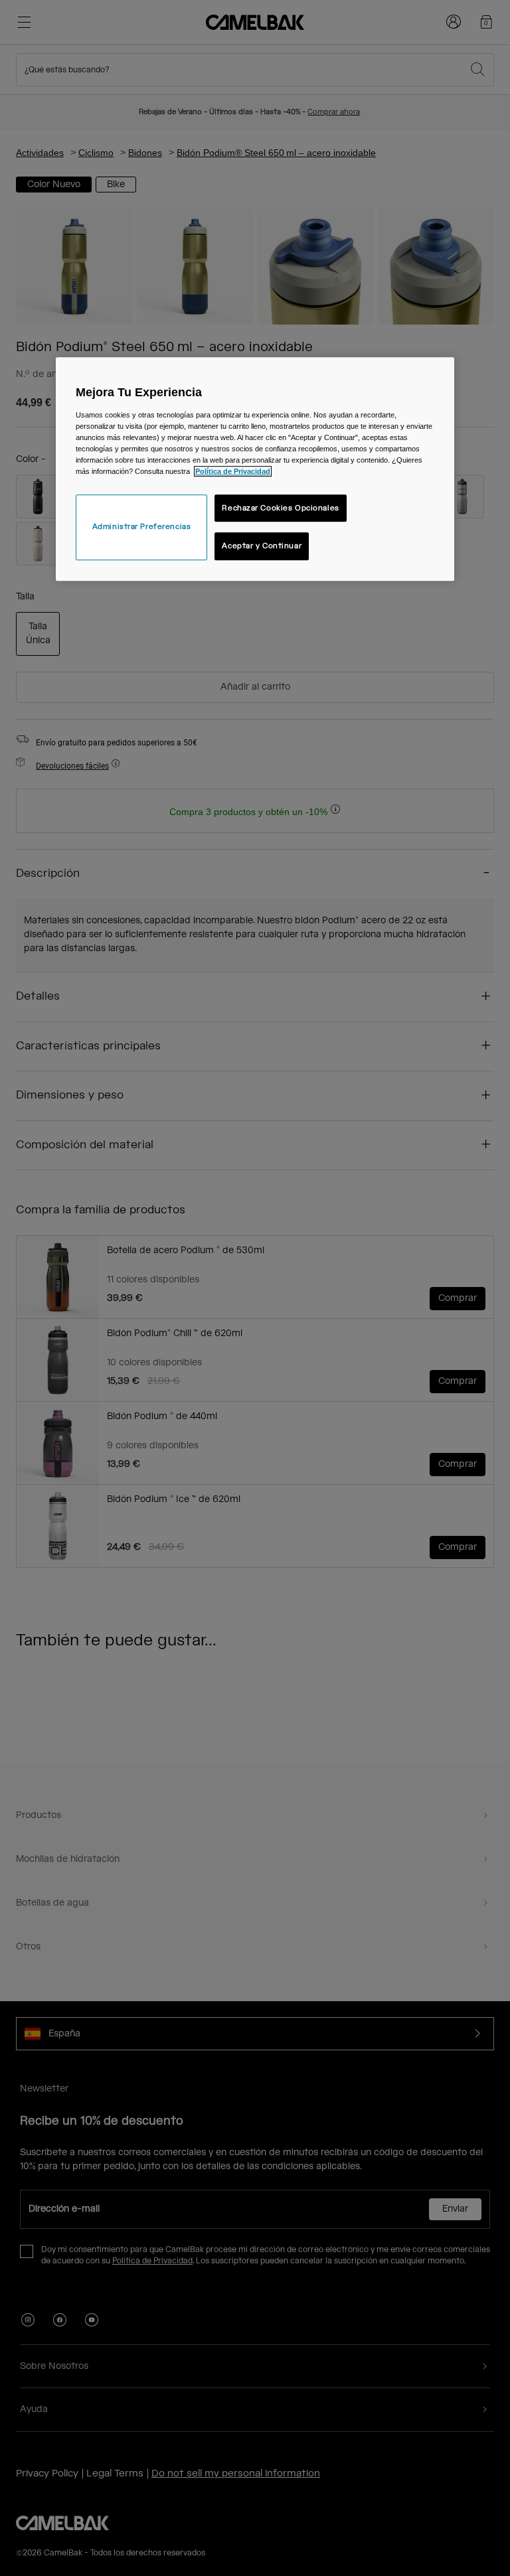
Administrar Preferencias (142, 527)
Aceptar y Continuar (262, 547)
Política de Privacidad (233, 472)
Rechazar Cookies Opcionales (280, 508)
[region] (255, 469)
